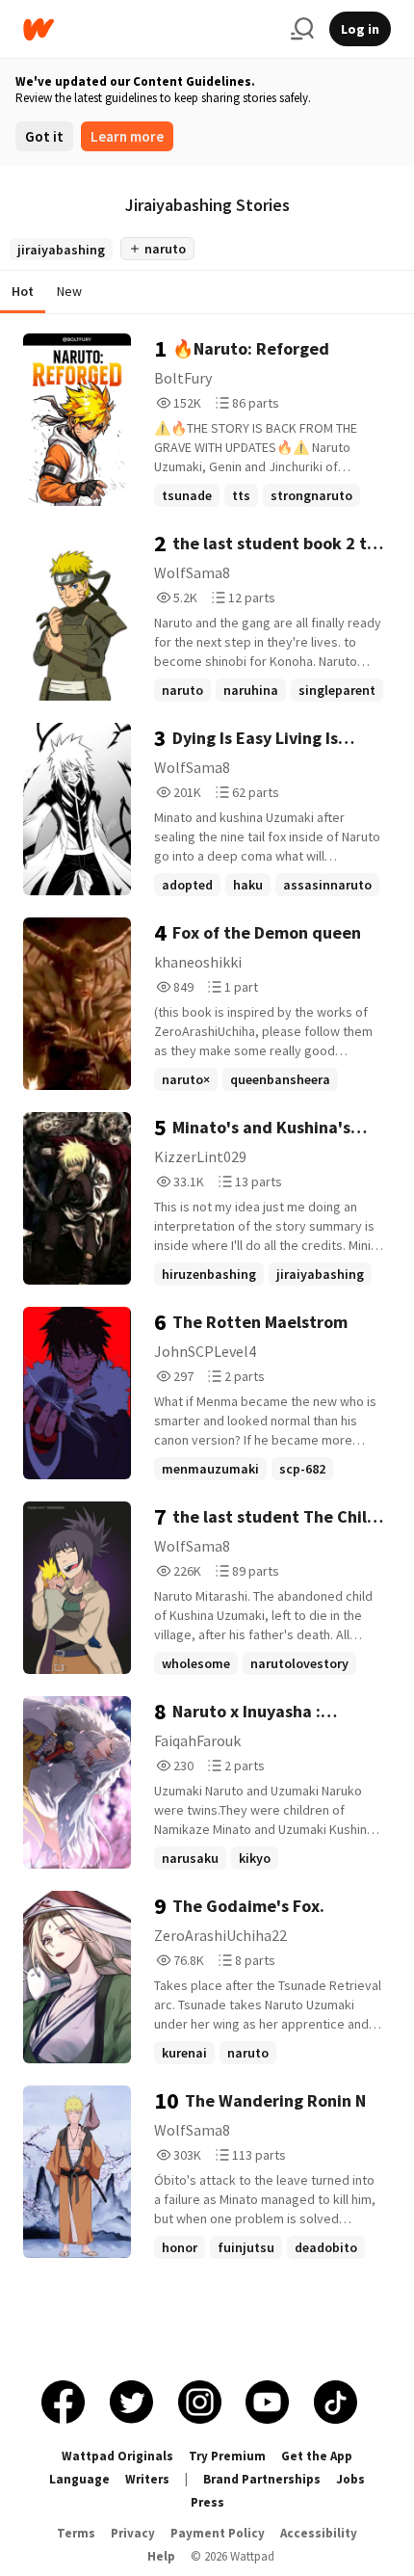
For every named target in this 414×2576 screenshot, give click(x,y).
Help (161, 2556)
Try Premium (227, 2456)
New (69, 291)
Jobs (350, 2479)
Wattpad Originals (117, 2456)
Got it (44, 136)
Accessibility (319, 2533)
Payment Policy (218, 2533)
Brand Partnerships (262, 2479)
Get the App (317, 2456)
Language (79, 2479)
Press (207, 2502)
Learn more (127, 136)
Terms (76, 2533)
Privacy (133, 2533)
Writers (147, 2479)
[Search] (302, 29)
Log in (360, 29)
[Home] (149, 29)
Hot (23, 291)
